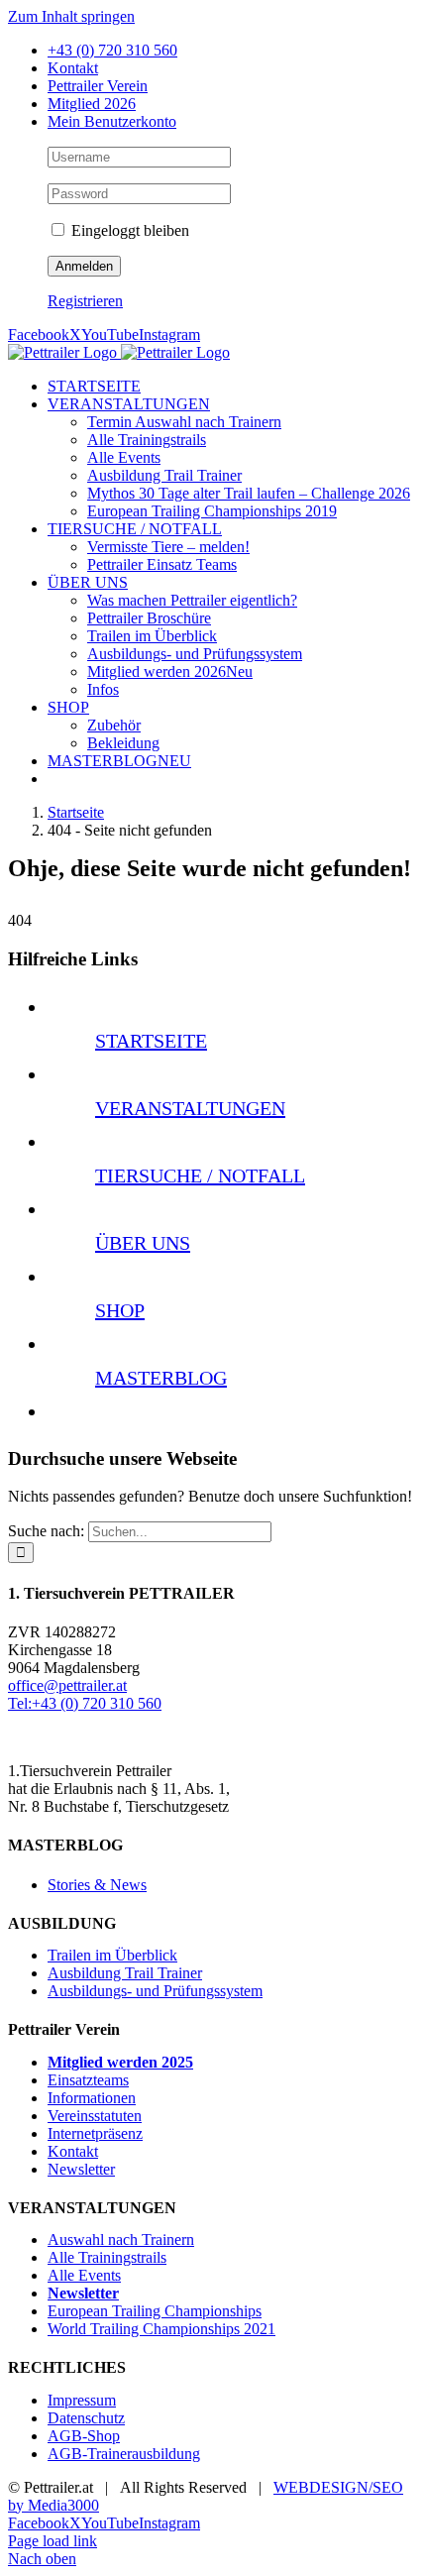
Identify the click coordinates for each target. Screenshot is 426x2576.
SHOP (120, 1310)
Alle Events (84, 2275)
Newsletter (81, 2169)
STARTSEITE (151, 1041)
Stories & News (97, 1885)
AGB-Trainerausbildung (124, 2454)
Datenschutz (86, 2418)
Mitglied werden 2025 (120, 2062)
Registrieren (85, 301)
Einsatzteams (88, 2080)
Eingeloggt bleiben (128, 230)
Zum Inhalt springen (71, 16)
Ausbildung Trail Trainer (125, 1973)
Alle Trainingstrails (107, 2257)
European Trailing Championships (155, 2311)
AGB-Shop (84, 2436)
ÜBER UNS (143, 1243)
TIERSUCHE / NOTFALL (200, 1176)
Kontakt (73, 2151)
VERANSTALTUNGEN (190, 1108)
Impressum (82, 2400)
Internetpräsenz (95, 2133)
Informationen (92, 2098)
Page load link (53, 2541)
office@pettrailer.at (67, 1685)
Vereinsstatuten (95, 2116)
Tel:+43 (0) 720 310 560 (85, 1703)
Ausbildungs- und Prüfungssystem (155, 1991)
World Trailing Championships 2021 (161, 2329)
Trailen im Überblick (112, 1955)
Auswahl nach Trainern (121, 2240)
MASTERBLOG (161, 1378)
